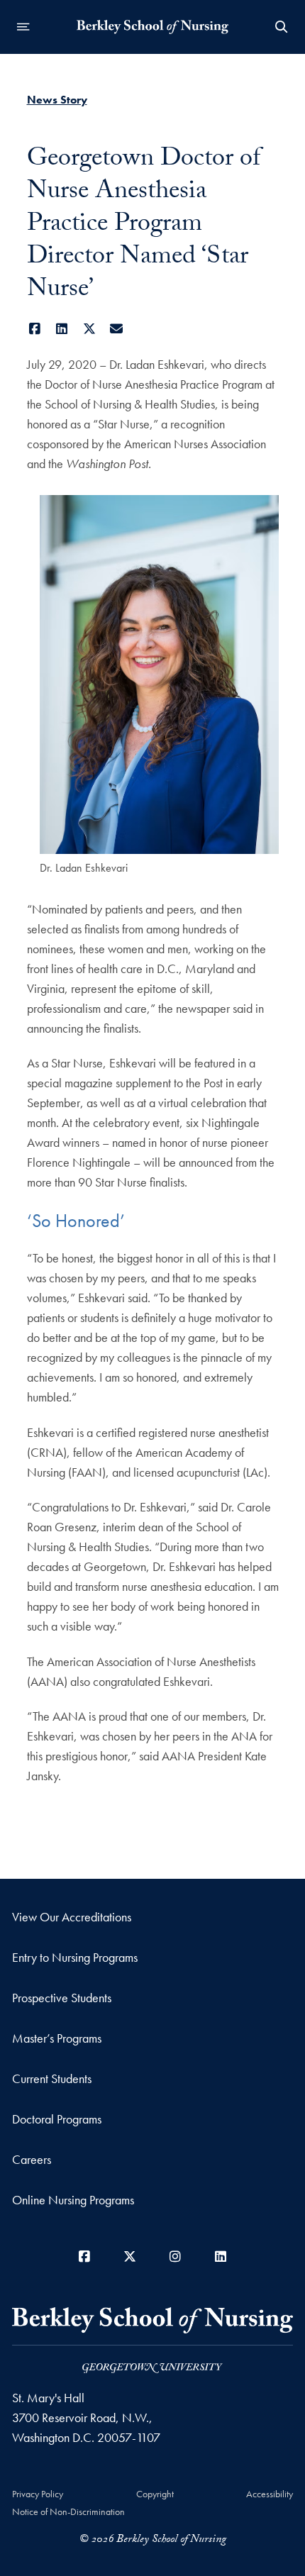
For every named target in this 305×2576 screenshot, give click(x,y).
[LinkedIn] (62, 329)
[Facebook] (35, 329)
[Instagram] (175, 2256)
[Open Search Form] (282, 27)
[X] (90, 329)
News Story (57, 100)
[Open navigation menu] (23, 27)
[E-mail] (117, 329)
